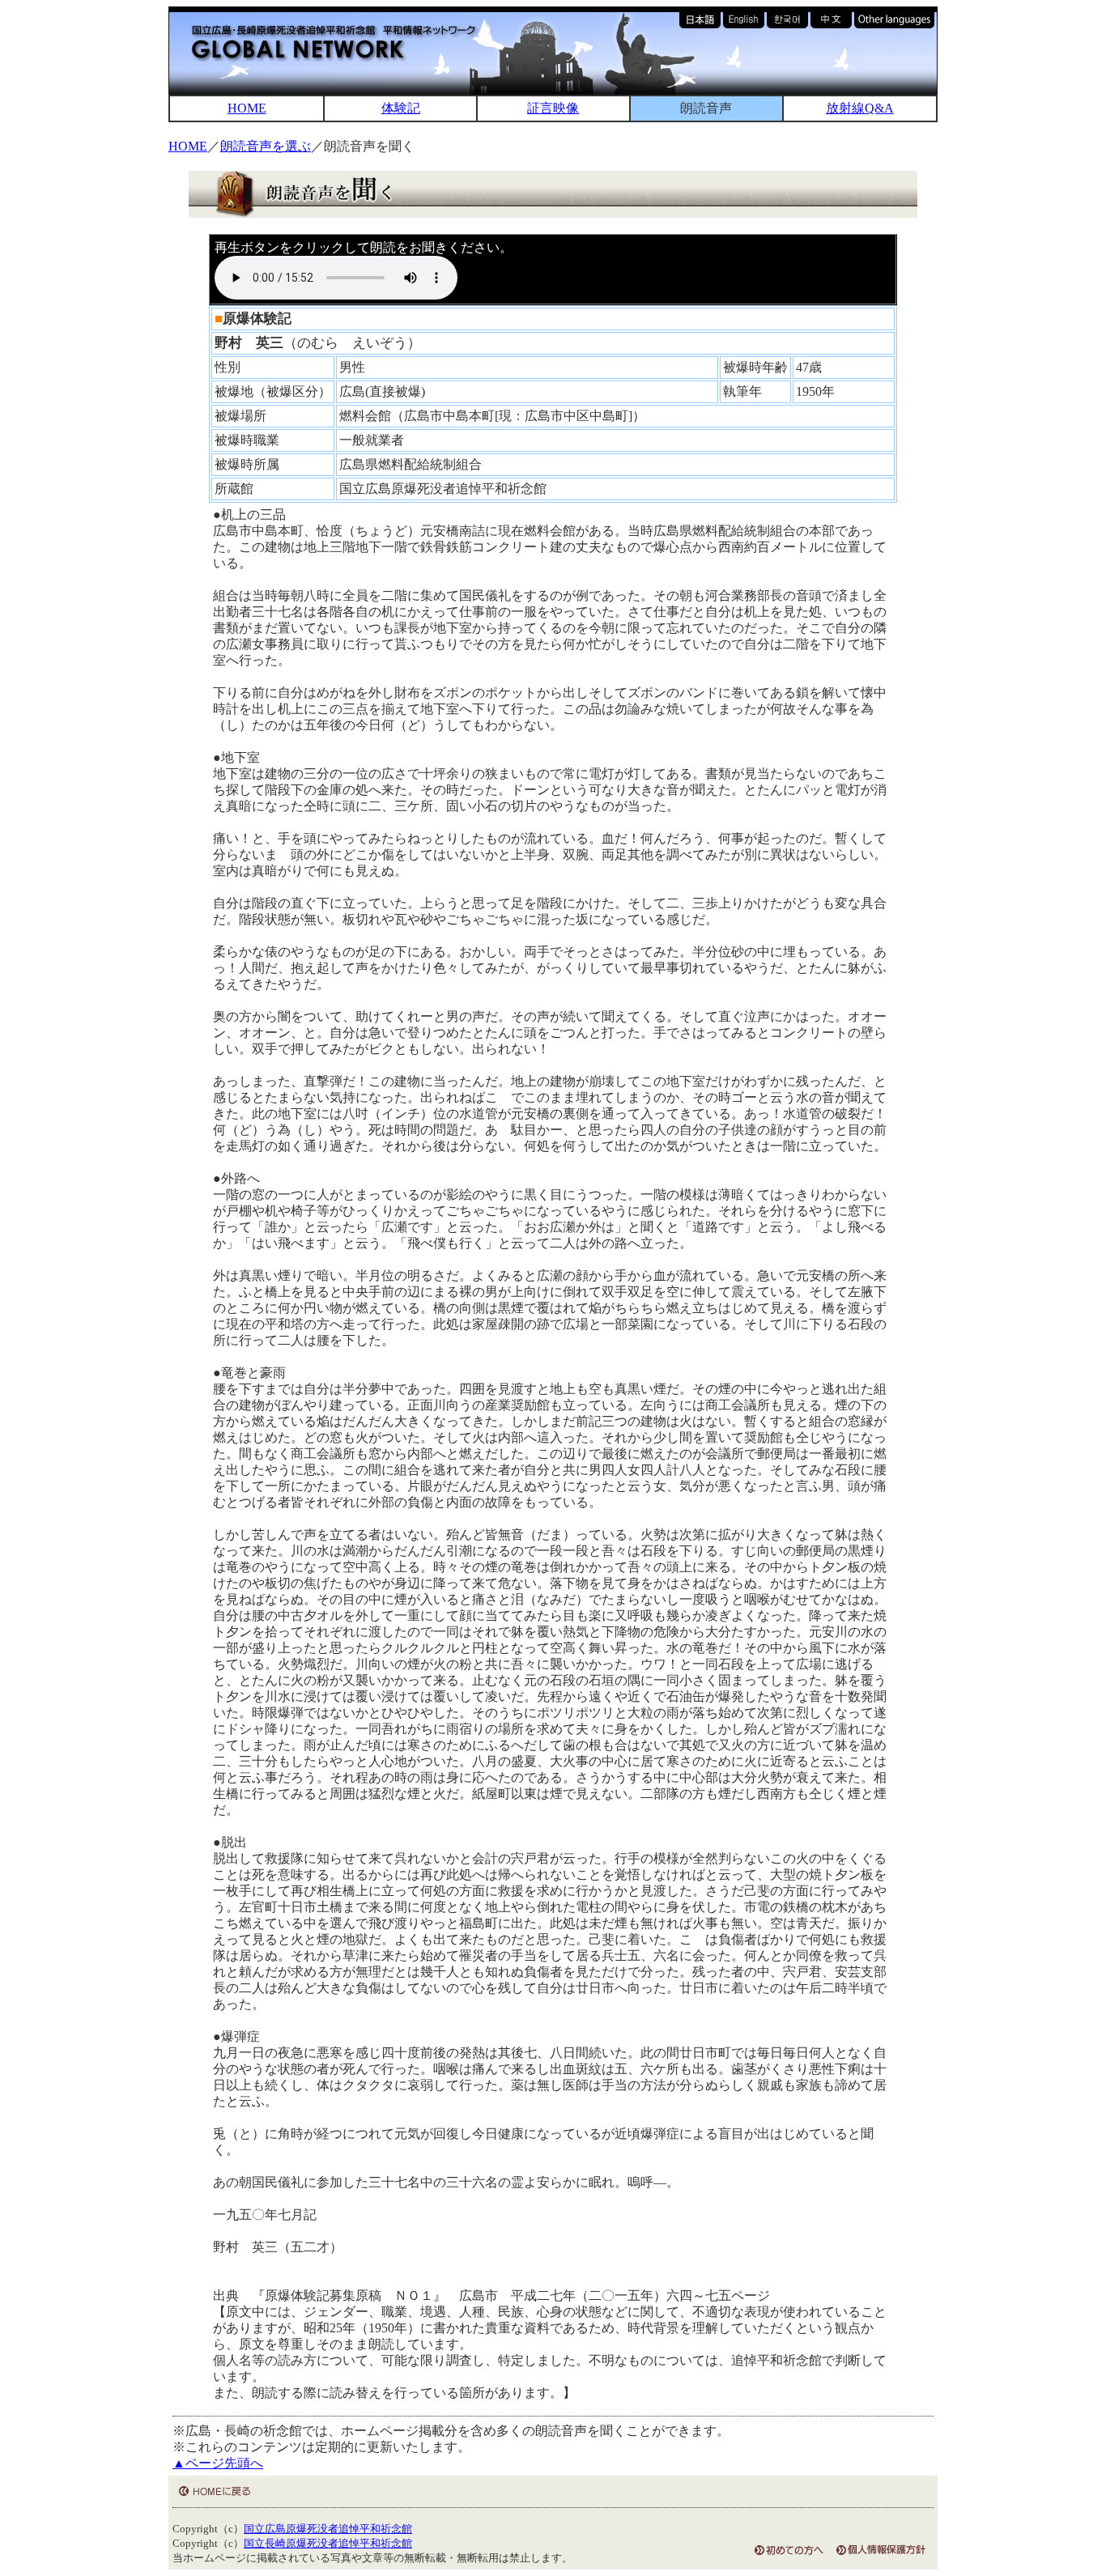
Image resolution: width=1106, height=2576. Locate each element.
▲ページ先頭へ (218, 2463)
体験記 (401, 108)
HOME (247, 108)
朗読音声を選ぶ (266, 146)
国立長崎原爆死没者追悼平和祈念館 (328, 2544)
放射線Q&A (860, 108)
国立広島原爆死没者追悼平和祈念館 (328, 2529)
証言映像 (553, 108)
